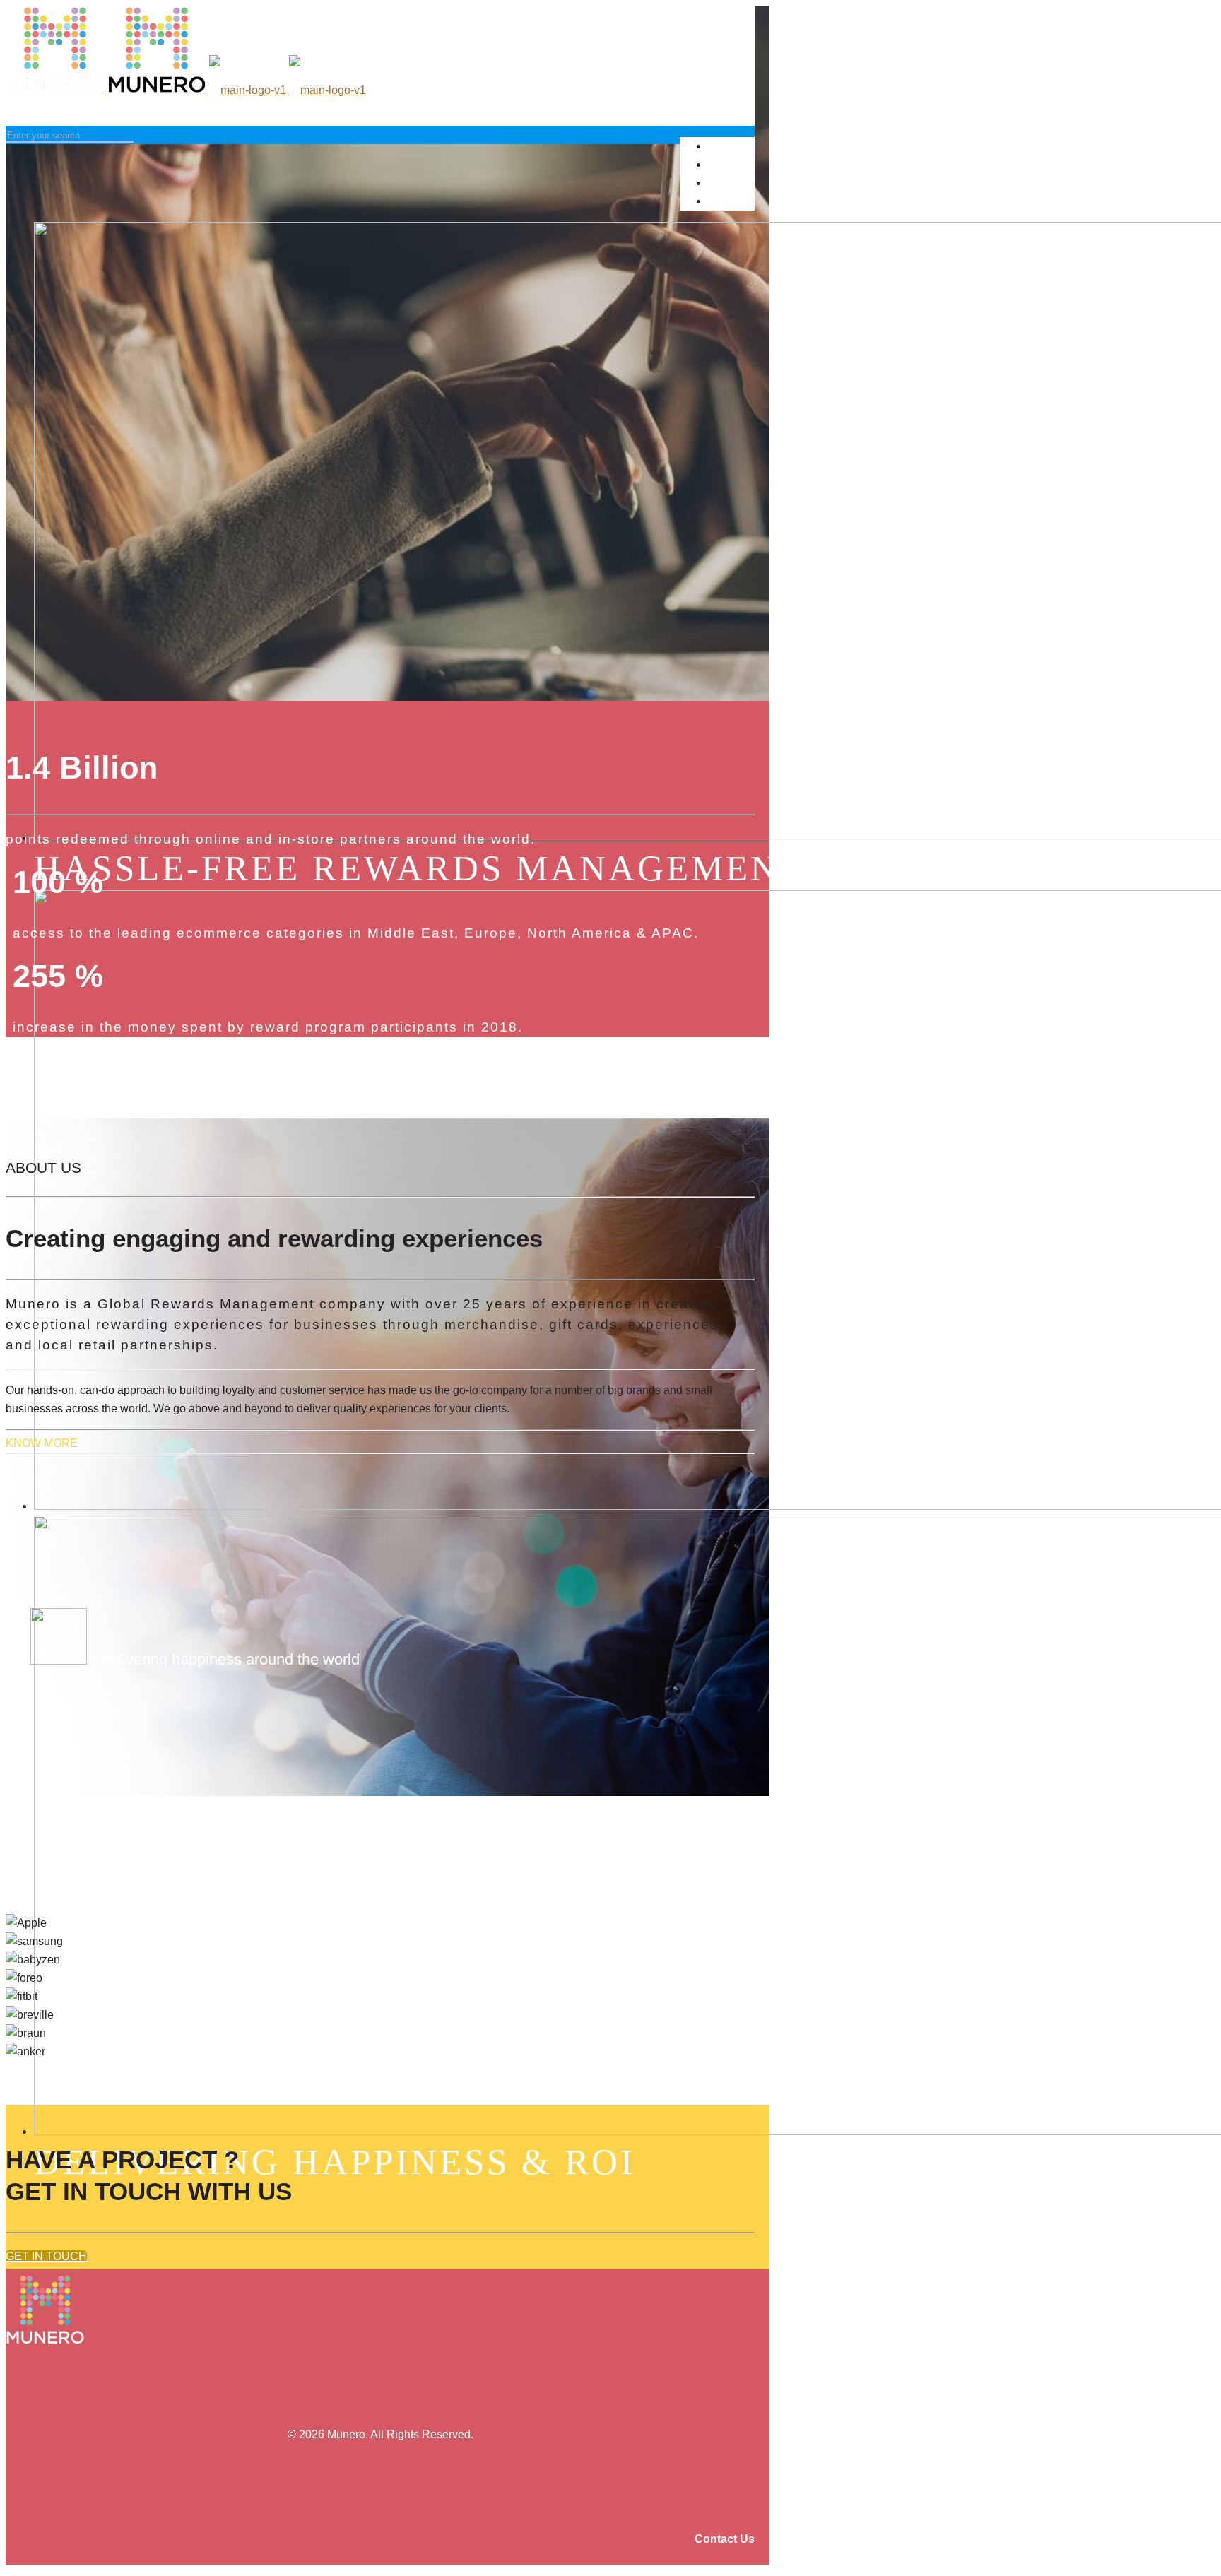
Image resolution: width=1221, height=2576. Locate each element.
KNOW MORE (42, 1443)
